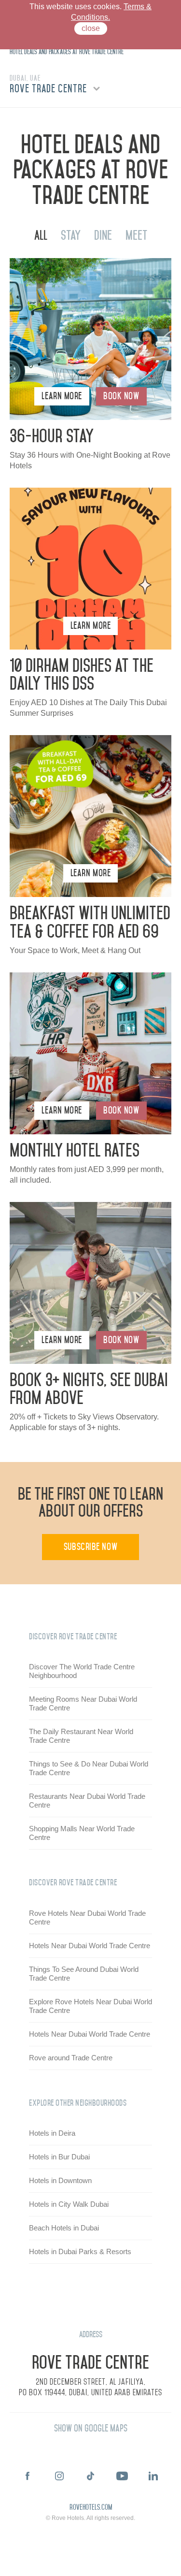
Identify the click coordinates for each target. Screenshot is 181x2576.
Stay (71, 235)
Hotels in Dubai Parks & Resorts (80, 2251)
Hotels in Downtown (60, 2180)
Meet (136, 235)
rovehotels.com (91, 2508)
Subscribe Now (90, 1547)
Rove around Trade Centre (71, 2058)
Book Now (121, 396)
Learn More (62, 396)
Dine (103, 235)
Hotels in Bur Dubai (59, 2157)
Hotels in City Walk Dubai (69, 2204)
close (91, 28)
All (41, 235)
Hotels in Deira (52, 2133)
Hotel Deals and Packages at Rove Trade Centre (67, 52)
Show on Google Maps (91, 2428)
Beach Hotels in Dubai (64, 2228)
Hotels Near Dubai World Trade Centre (90, 1946)
